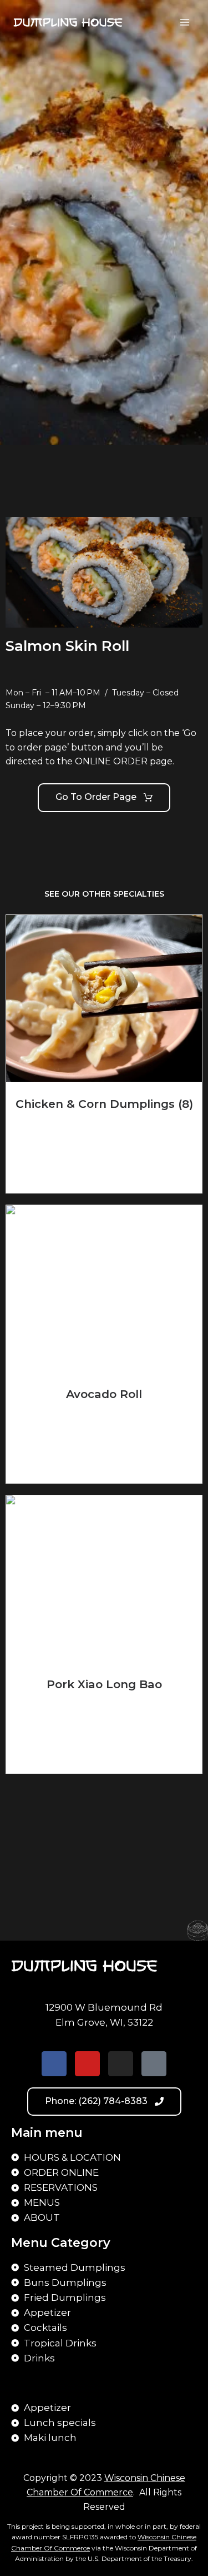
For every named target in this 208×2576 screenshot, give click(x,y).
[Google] (154, 2064)
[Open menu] (184, 22)
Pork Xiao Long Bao (104, 1684)
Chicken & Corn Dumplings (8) (104, 1104)
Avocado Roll (104, 1394)
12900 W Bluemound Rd (104, 2007)
